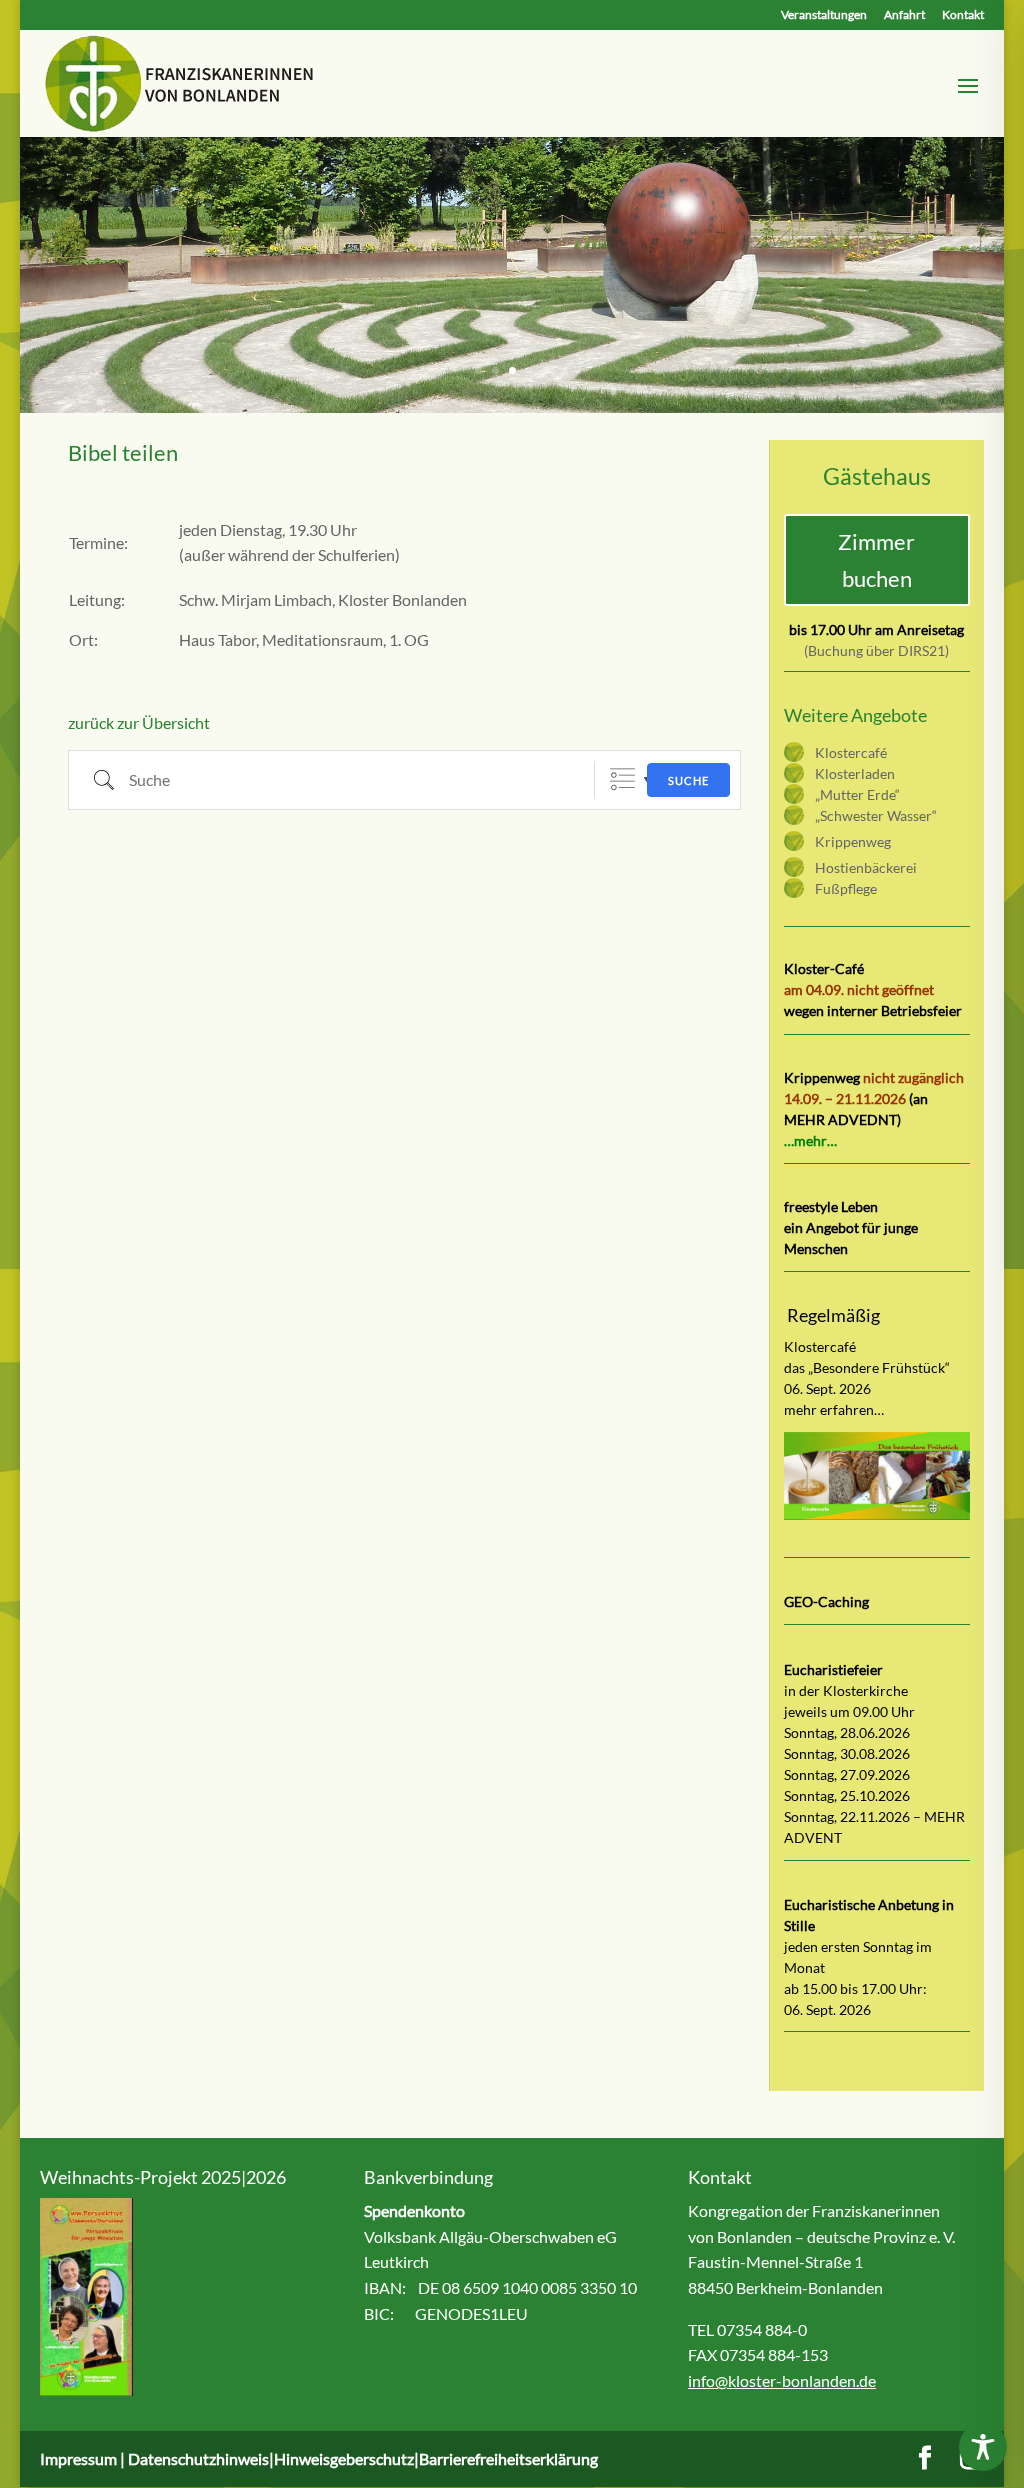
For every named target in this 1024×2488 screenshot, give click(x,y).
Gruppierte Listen (622, 779)
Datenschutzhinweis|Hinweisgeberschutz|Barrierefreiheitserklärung (363, 2458)
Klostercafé (851, 752)
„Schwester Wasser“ (876, 815)
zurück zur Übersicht (139, 722)
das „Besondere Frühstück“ (867, 1367)
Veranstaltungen (824, 15)
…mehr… (810, 1140)
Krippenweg (853, 841)
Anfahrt (904, 15)
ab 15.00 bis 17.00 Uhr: (855, 1988)
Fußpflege (846, 888)
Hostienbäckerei (866, 867)
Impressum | (84, 2458)
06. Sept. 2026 (827, 2009)
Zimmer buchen (876, 560)
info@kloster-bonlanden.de (782, 2380)
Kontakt (963, 15)
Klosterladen (855, 773)
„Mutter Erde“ (857, 794)
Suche (688, 780)
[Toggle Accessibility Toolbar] (983, 2447)
